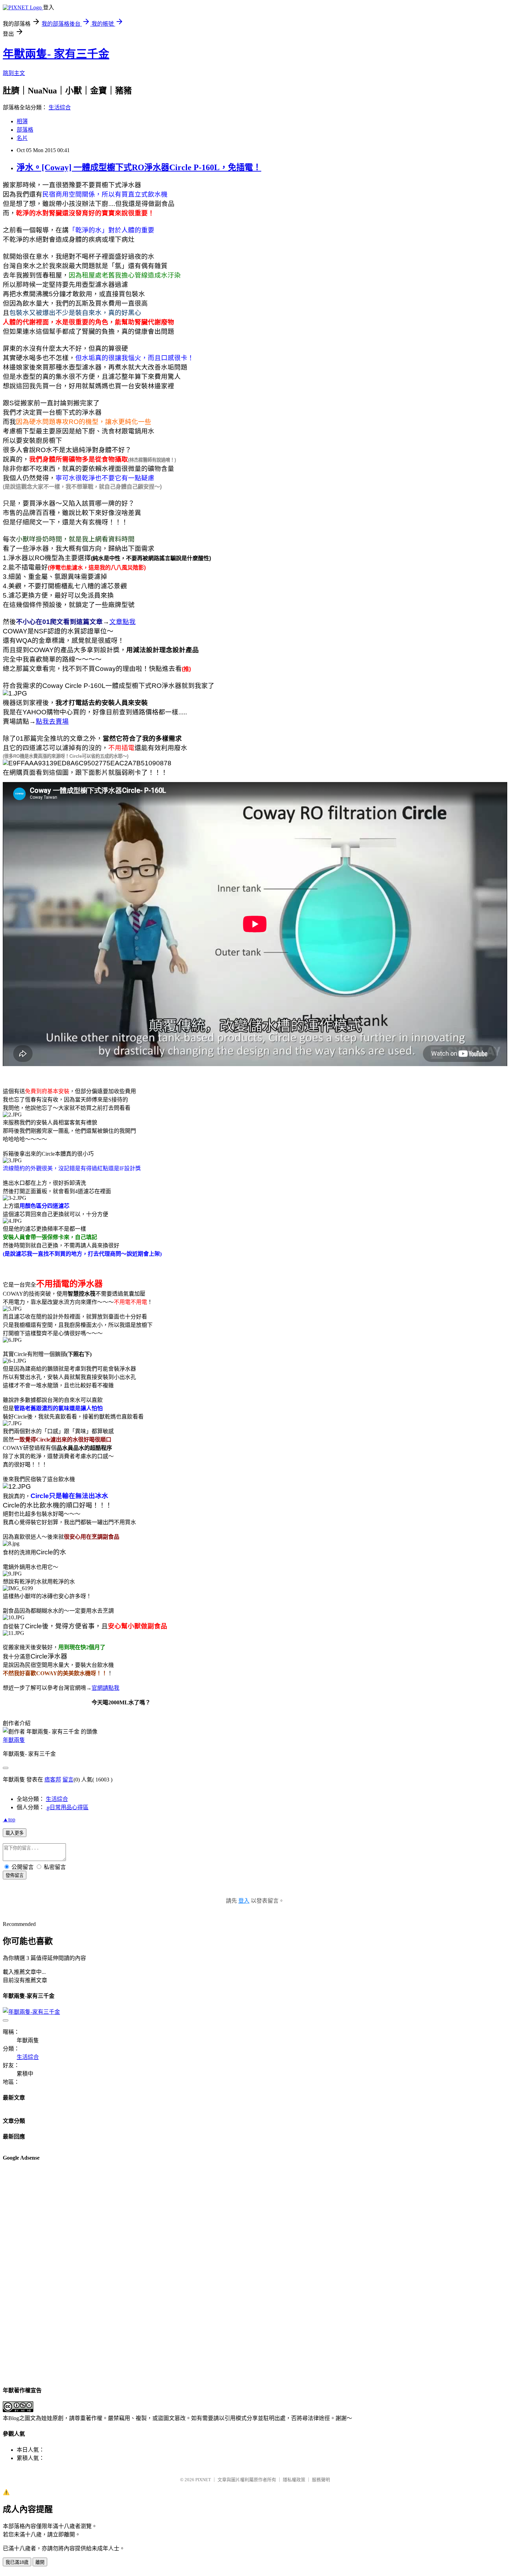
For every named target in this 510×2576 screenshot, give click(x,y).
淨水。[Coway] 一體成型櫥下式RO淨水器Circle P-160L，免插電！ (139, 167)
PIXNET (203, 2480)
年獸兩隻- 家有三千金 (56, 54)
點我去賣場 (52, 721)
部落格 (25, 130)
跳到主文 (14, 73)
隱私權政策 (294, 2480)
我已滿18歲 (17, 2562)
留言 (68, 1780)
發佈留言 (15, 1875)
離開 (40, 2562)
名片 (22, 138)
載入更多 (15, 1833)
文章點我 (122, 622)
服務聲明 (321, 2480)
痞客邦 (53, 1780)
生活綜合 (60, 107)
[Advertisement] (31, 2273)
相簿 (22, 121)
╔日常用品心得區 (67, 1807)
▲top (9, 1819)
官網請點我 (105, 1688)
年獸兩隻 (14, 1740)
